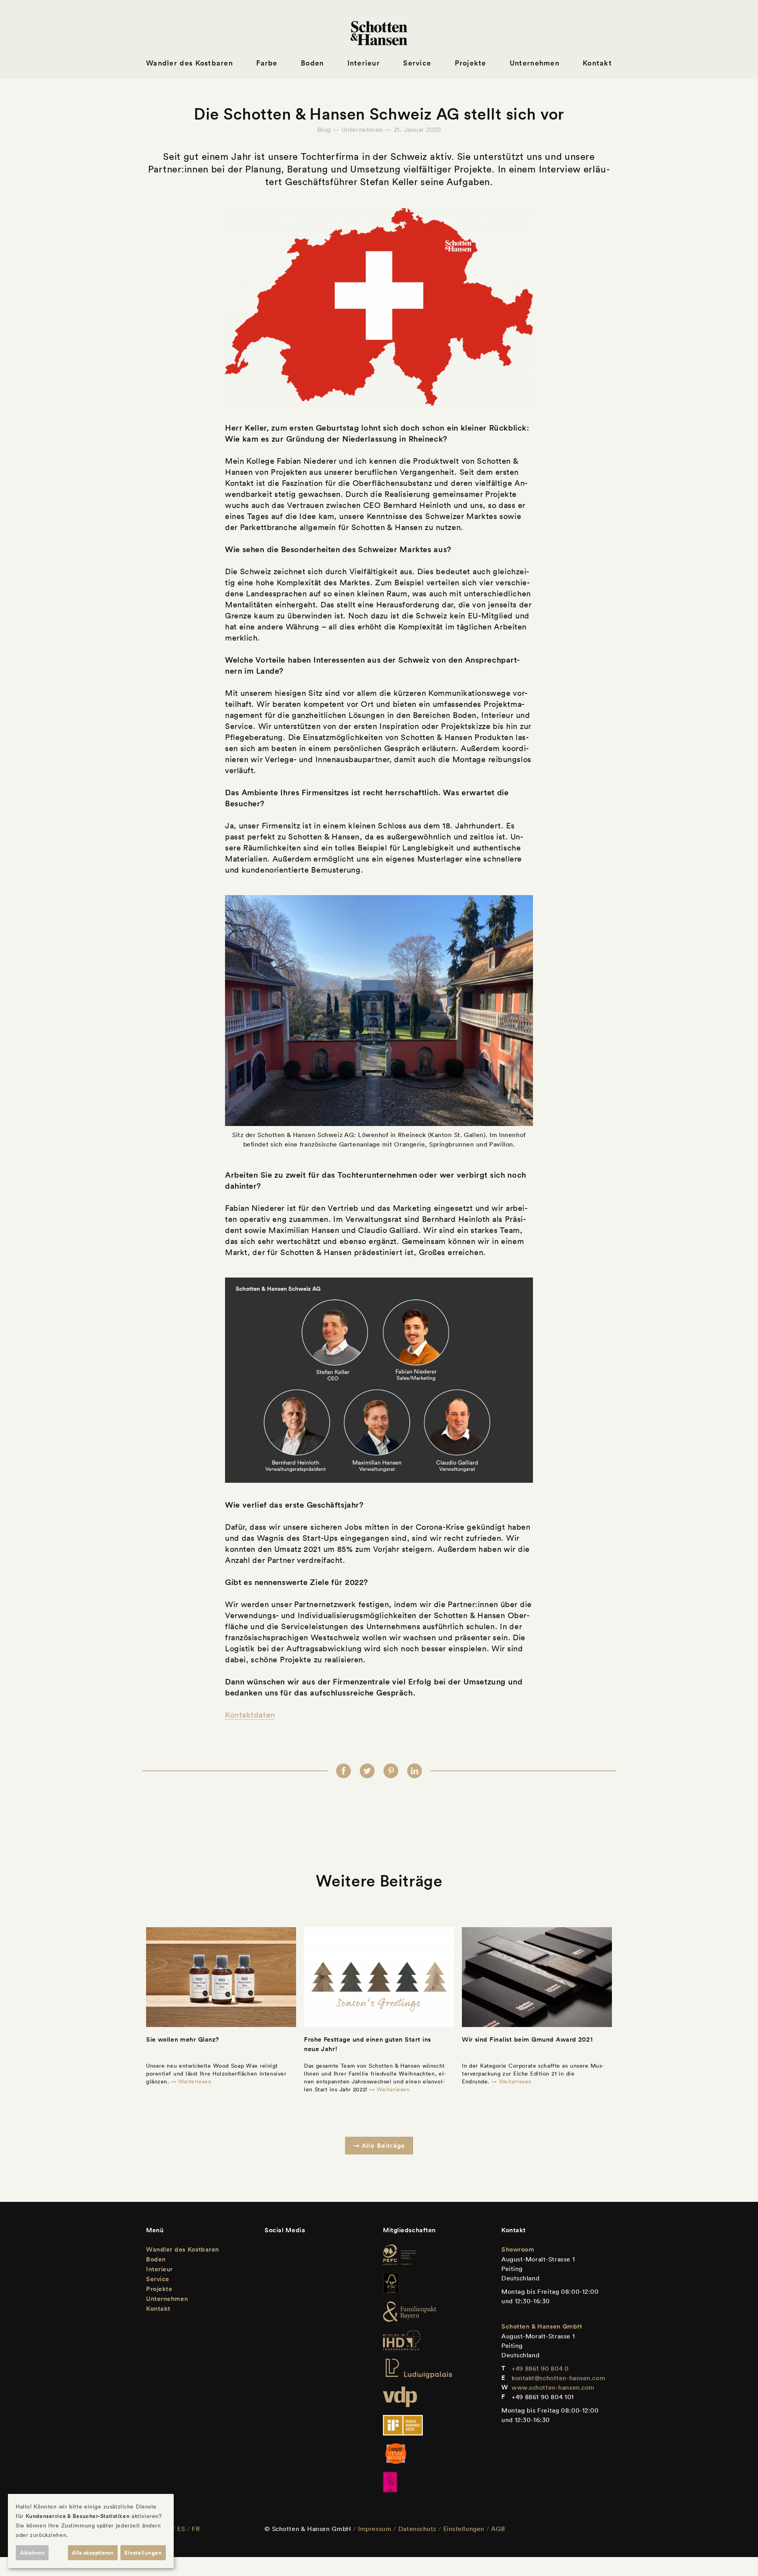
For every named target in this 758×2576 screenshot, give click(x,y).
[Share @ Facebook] (343, 1771)
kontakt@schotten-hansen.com (558, 2378)
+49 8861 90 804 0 (540, 2368)
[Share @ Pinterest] (391, 1771)
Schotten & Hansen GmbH (542, 2326)
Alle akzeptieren (93, 2553)
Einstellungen (464, 2529)
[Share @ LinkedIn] (415, 1771)
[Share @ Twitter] (367, 1771)
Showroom (518, 2249)
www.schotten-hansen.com (553, 2387)
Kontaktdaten (250, 1715)
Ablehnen (32, 2553)
